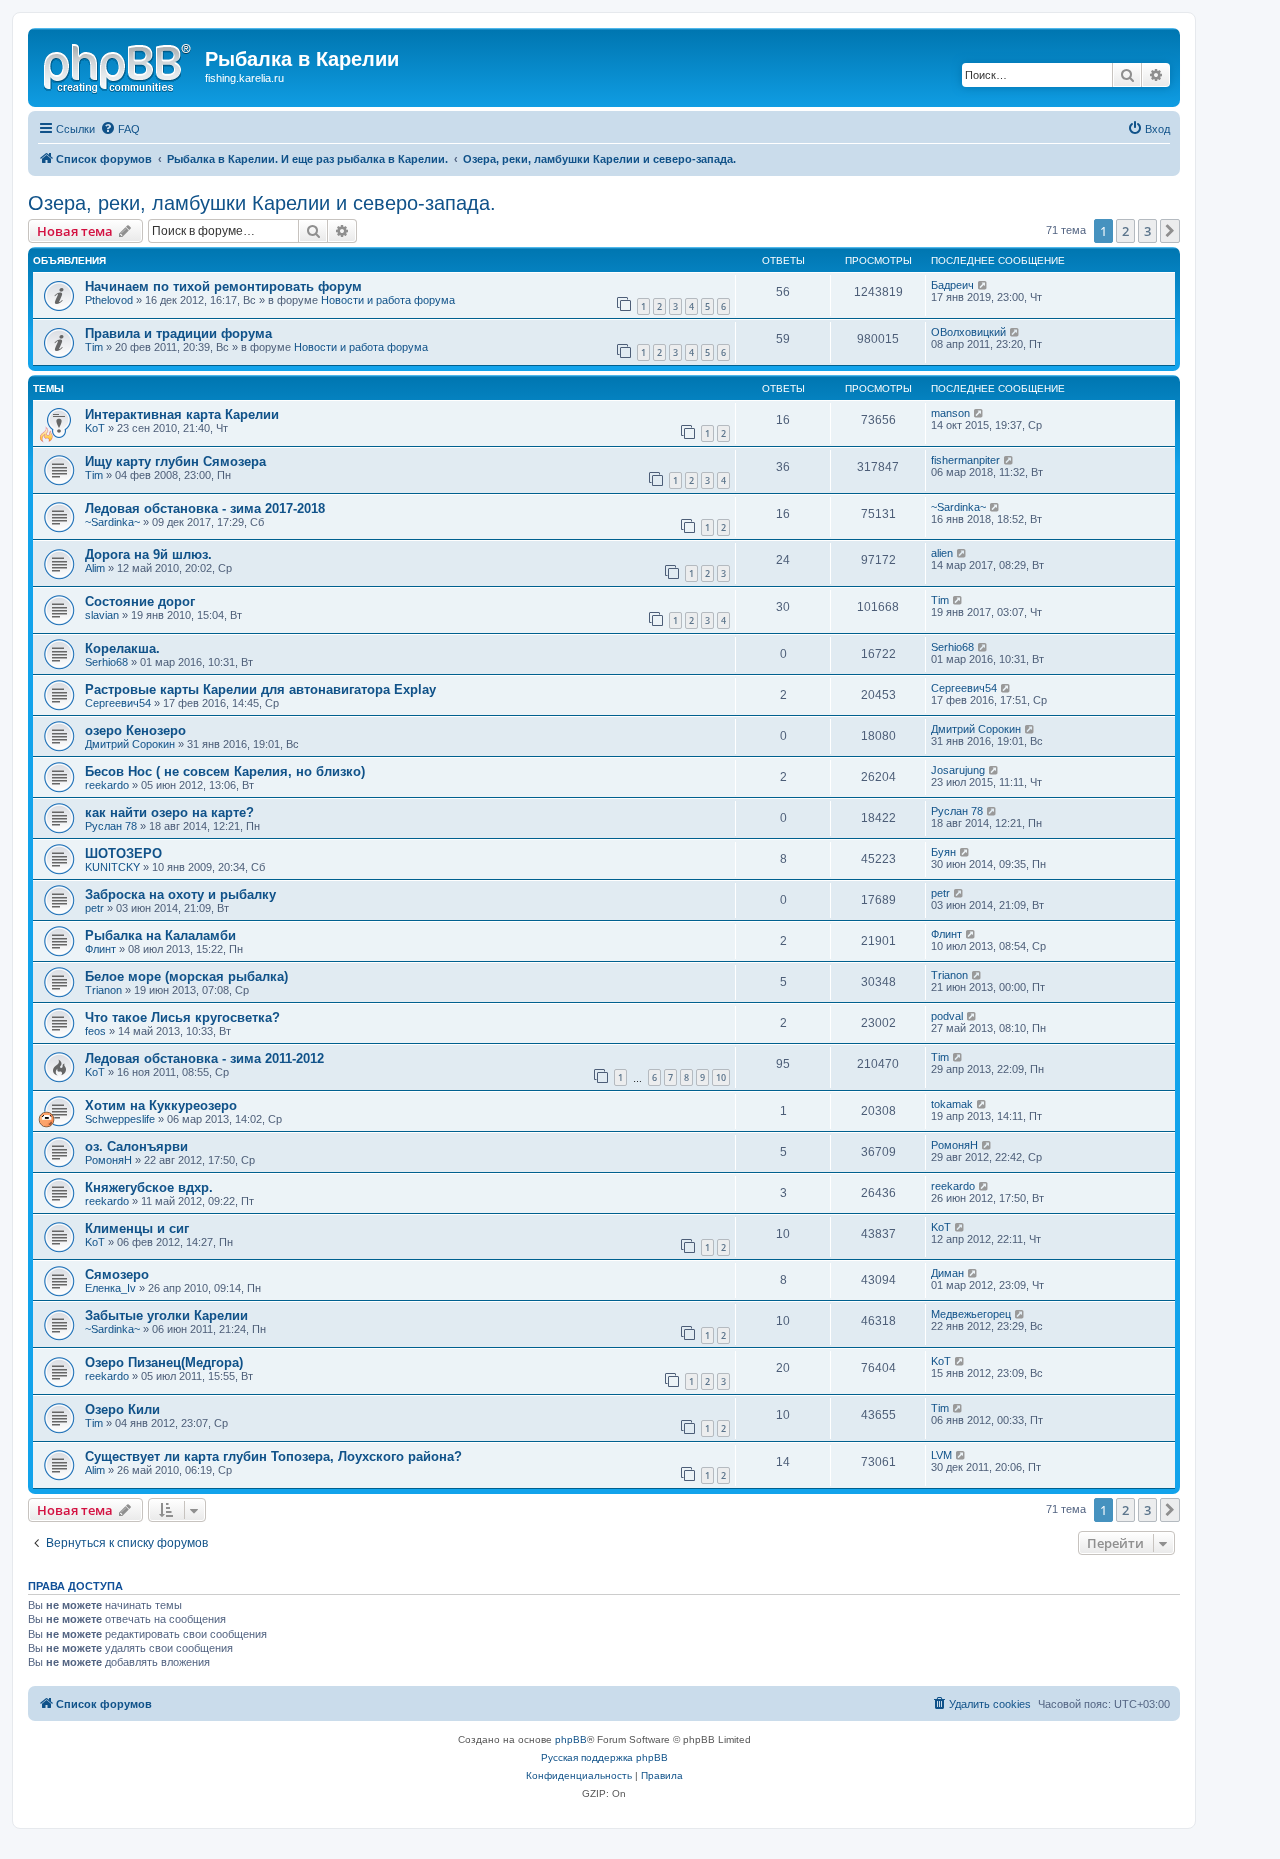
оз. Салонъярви (136, 1146)
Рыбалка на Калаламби (160, 935)
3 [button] (1147, 231)
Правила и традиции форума (178, 333)
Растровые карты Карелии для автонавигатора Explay (260, 689)
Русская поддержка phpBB (604, 1757)
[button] (1170, 231)
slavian (102, 615)
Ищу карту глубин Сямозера (175, 461)
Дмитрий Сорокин (130, 744)
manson (950, 413)
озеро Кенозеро (135, 730)
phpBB (571, 1739)
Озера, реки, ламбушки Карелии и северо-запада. (262, 203)
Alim (95, 568)
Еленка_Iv (110, 1288)
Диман (947, 1273)
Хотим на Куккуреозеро (161, 1105)
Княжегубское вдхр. (149, 1187)
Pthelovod (109, 300)
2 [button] (1125, 231)
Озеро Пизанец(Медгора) (164, 1362)
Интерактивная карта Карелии (182, 414)
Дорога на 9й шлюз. (148, 554)
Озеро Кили (122, 1409)
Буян (943, 852)
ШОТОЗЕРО (123, 853)
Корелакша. (122, 648)
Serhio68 (106, 662)
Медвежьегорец (971, 1314)
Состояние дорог (140, 601)
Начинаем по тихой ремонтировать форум (223, 286)
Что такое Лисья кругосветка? (182, 1017)
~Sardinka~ (112, 522)
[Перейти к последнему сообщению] (983, 285)
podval (947, 1016)
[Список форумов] (119, 65)
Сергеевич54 (118, 703)
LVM (941, 1455)
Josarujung (958, 770)
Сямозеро (117, 1274)
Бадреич (952, 285)
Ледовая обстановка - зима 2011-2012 (204, 1058)
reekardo (107, 785)
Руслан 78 (111, 826)
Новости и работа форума (388, 300)
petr (94, 908)
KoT (95, 428)
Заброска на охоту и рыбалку (180, 894)
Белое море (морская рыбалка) (186, 976)
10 (721, 1077)
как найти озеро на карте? (169, 812)
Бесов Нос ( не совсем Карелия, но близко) (225, 771)
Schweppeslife (120, 1119)
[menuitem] (120, 129)
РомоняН (108, 1160)
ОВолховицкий (968, 332)
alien (942, 553)
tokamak (952, 1104)
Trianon (103, 990)
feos (95, 1031)
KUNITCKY (112, 867)
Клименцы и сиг (137, 1228)
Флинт (100, 949)
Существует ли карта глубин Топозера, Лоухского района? (273, 1456)
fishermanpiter (965, 460)
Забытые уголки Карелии (166, 1315)
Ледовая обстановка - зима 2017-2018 (205, 508)
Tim (94, 347)
